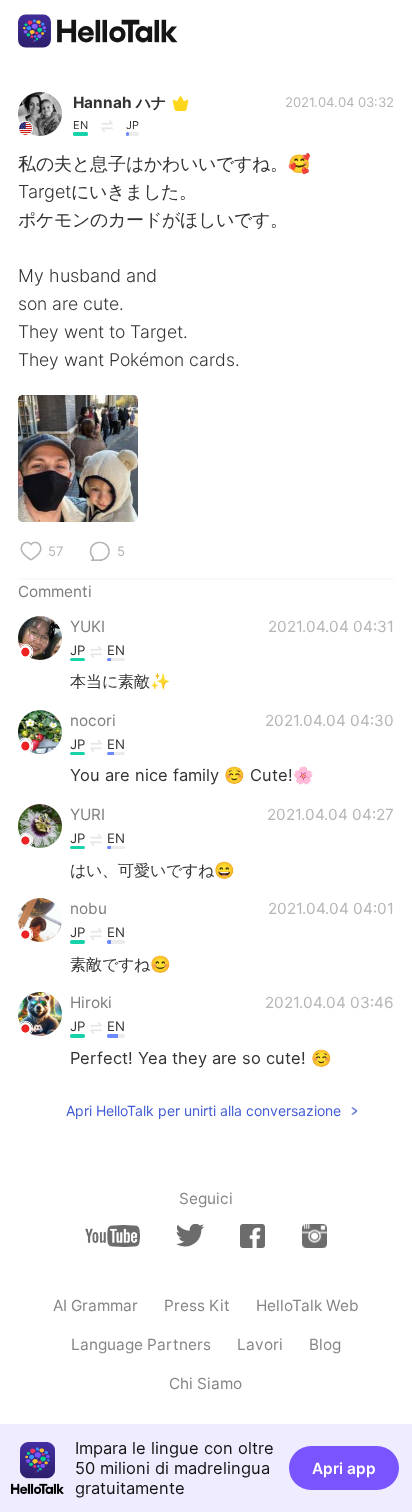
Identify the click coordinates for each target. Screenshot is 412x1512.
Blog (325, 1344)
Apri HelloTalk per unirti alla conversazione (203, 1110)
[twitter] (189, 1235)
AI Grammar (95, 1305)
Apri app (344, 1468)
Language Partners (141, 1344)
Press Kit (197, 1305)
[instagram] (314, 1236)
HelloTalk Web (307, 1305)
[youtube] (112, 1236)
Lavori (260, 1344)
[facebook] (252, 1236)
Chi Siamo (205, 1383)
